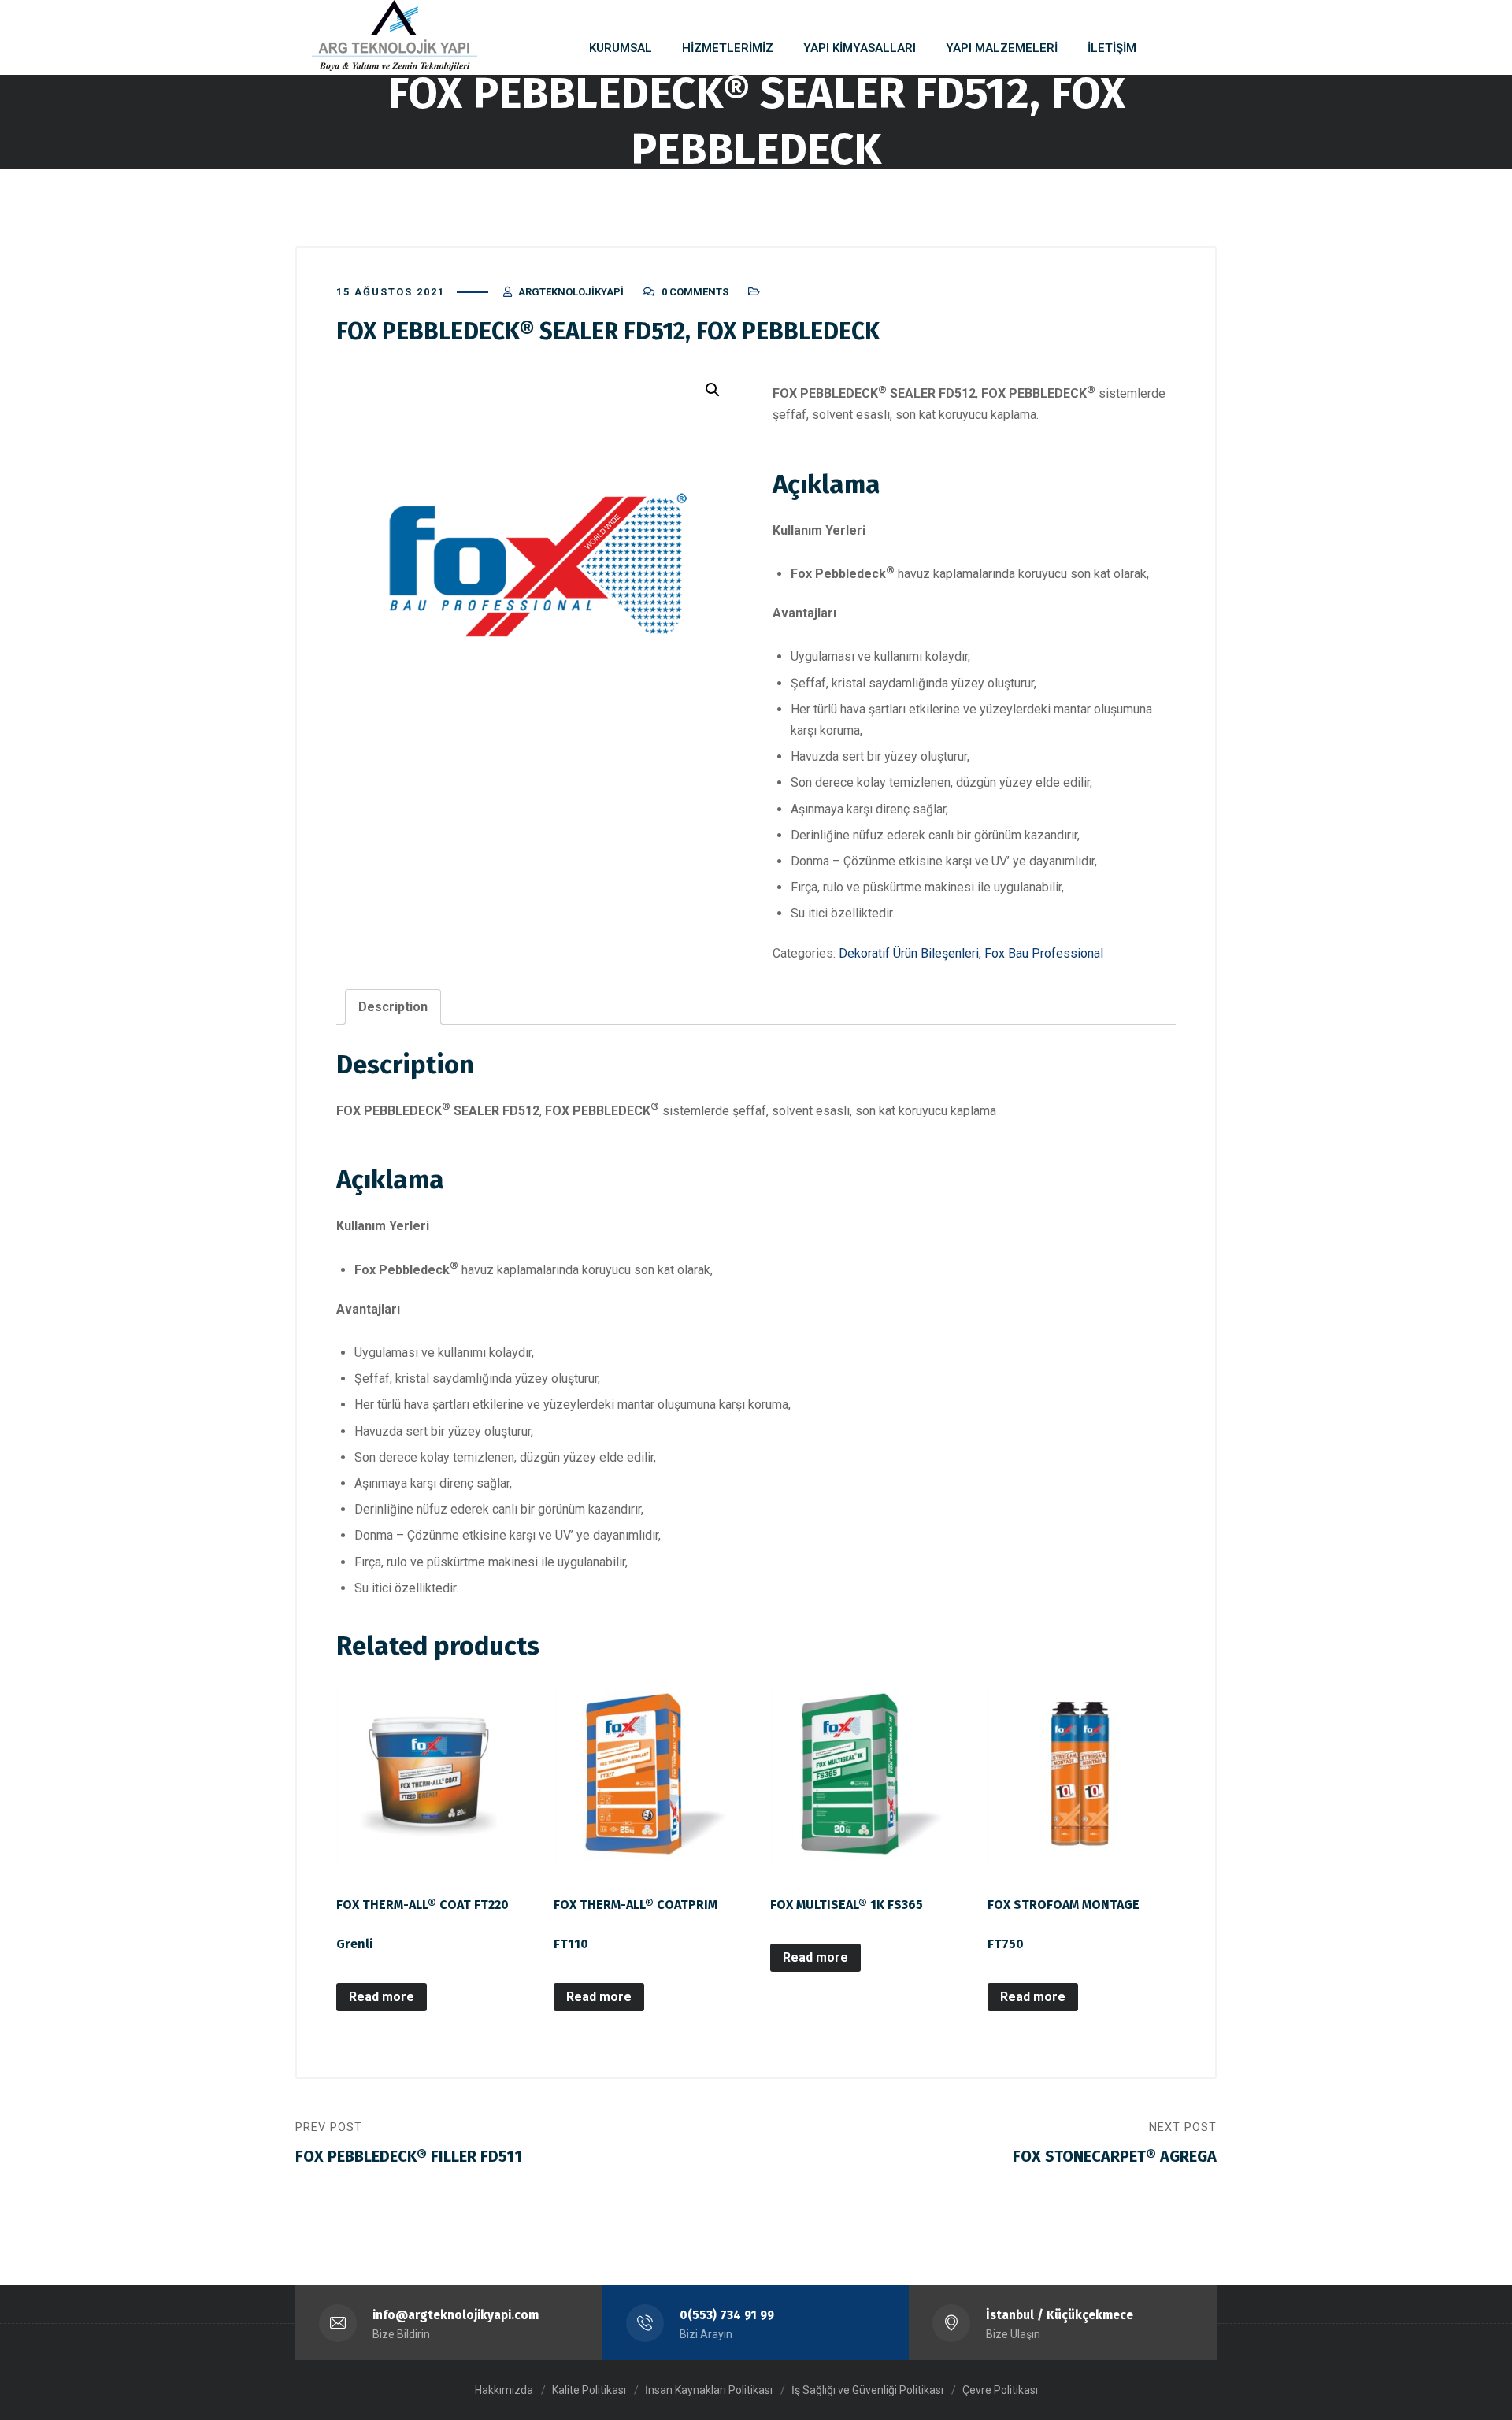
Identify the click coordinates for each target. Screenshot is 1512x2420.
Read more (382, 1997)
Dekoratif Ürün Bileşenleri (909, 953)
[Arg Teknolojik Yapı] (395, 35)
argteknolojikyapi (571, 292)
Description (393, 1007)
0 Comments (695, 292)
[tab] (393, 1007)
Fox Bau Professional (1044, 953)
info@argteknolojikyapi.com (456, 2315)
